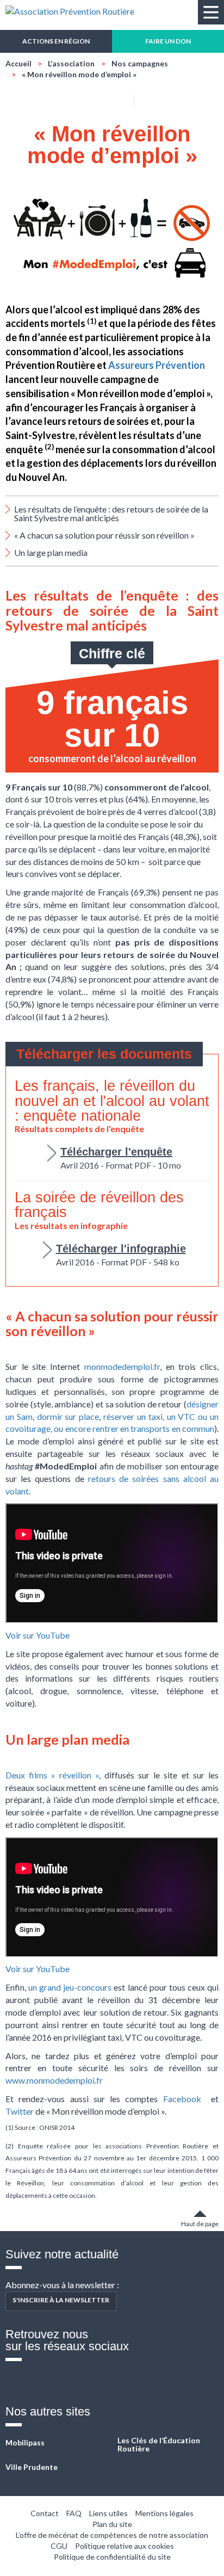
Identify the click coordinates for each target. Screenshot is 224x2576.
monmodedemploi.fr (122, 1366)
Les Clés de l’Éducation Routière (159, 2445)
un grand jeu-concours (70, 1987)
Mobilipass (25, 2442)
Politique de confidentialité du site (112, 2557)
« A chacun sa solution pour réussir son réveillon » (104, 535)
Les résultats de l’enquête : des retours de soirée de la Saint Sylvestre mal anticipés (111, 513)
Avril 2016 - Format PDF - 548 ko (121, 1255)
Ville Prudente (32, 2467)
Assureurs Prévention (157, 365)
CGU (59, 2546)
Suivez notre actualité (62, 2254)
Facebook (182, 2099)
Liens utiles (108, 2513)
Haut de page (200, 2224)
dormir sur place (68, 1416)
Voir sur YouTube (38, 1635)
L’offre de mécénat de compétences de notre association (112, 2535)
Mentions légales (164, 2513)
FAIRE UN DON (168, 41)
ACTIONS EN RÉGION (56, 41)
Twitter (20, 2111)
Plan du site (112, 2524)
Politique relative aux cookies (125, 2546)
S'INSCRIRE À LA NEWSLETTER (61, 2300)
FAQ (74, 2513)
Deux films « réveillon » (52, 1775)
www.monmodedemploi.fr (54, 2080)
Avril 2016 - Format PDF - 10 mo (121, 1158)
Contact (45, 2513)
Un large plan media (51, 552)
